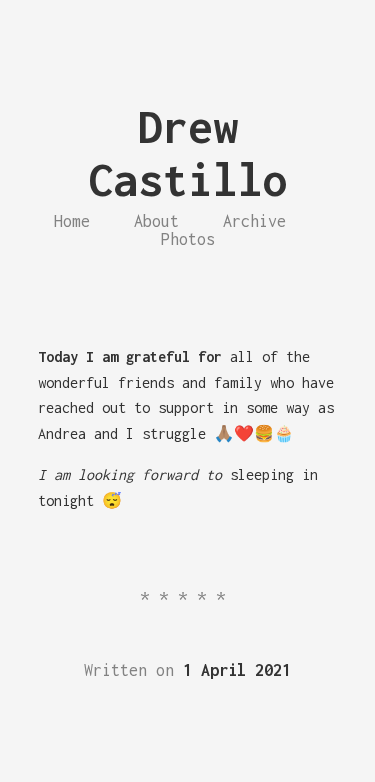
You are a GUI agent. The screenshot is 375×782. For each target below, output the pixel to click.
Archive (254, 221)
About (156, 221)
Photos (188, 239)
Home (72, 221)
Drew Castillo (188, 153)
